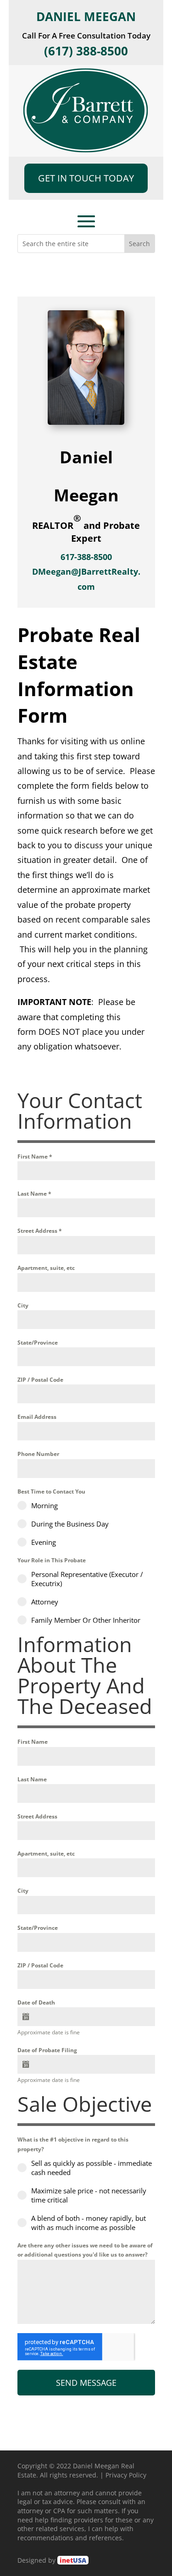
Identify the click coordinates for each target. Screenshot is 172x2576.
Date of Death (36, 2002)
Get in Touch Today (86, 178)
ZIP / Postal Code (40, 1380)
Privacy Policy (126, 2475)
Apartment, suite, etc (46, 1268)
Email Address (37, 1417)
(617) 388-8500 (86, 51)
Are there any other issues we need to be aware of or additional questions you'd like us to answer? (85, 2250)
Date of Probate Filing (47, 2050)
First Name (35, 1156)
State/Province (38, 1343)
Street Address (40, 1231)
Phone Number (38, 1454)
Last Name (34, 1194)
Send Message (86, 2383)
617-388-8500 (86, 557)
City (23, 1305)
